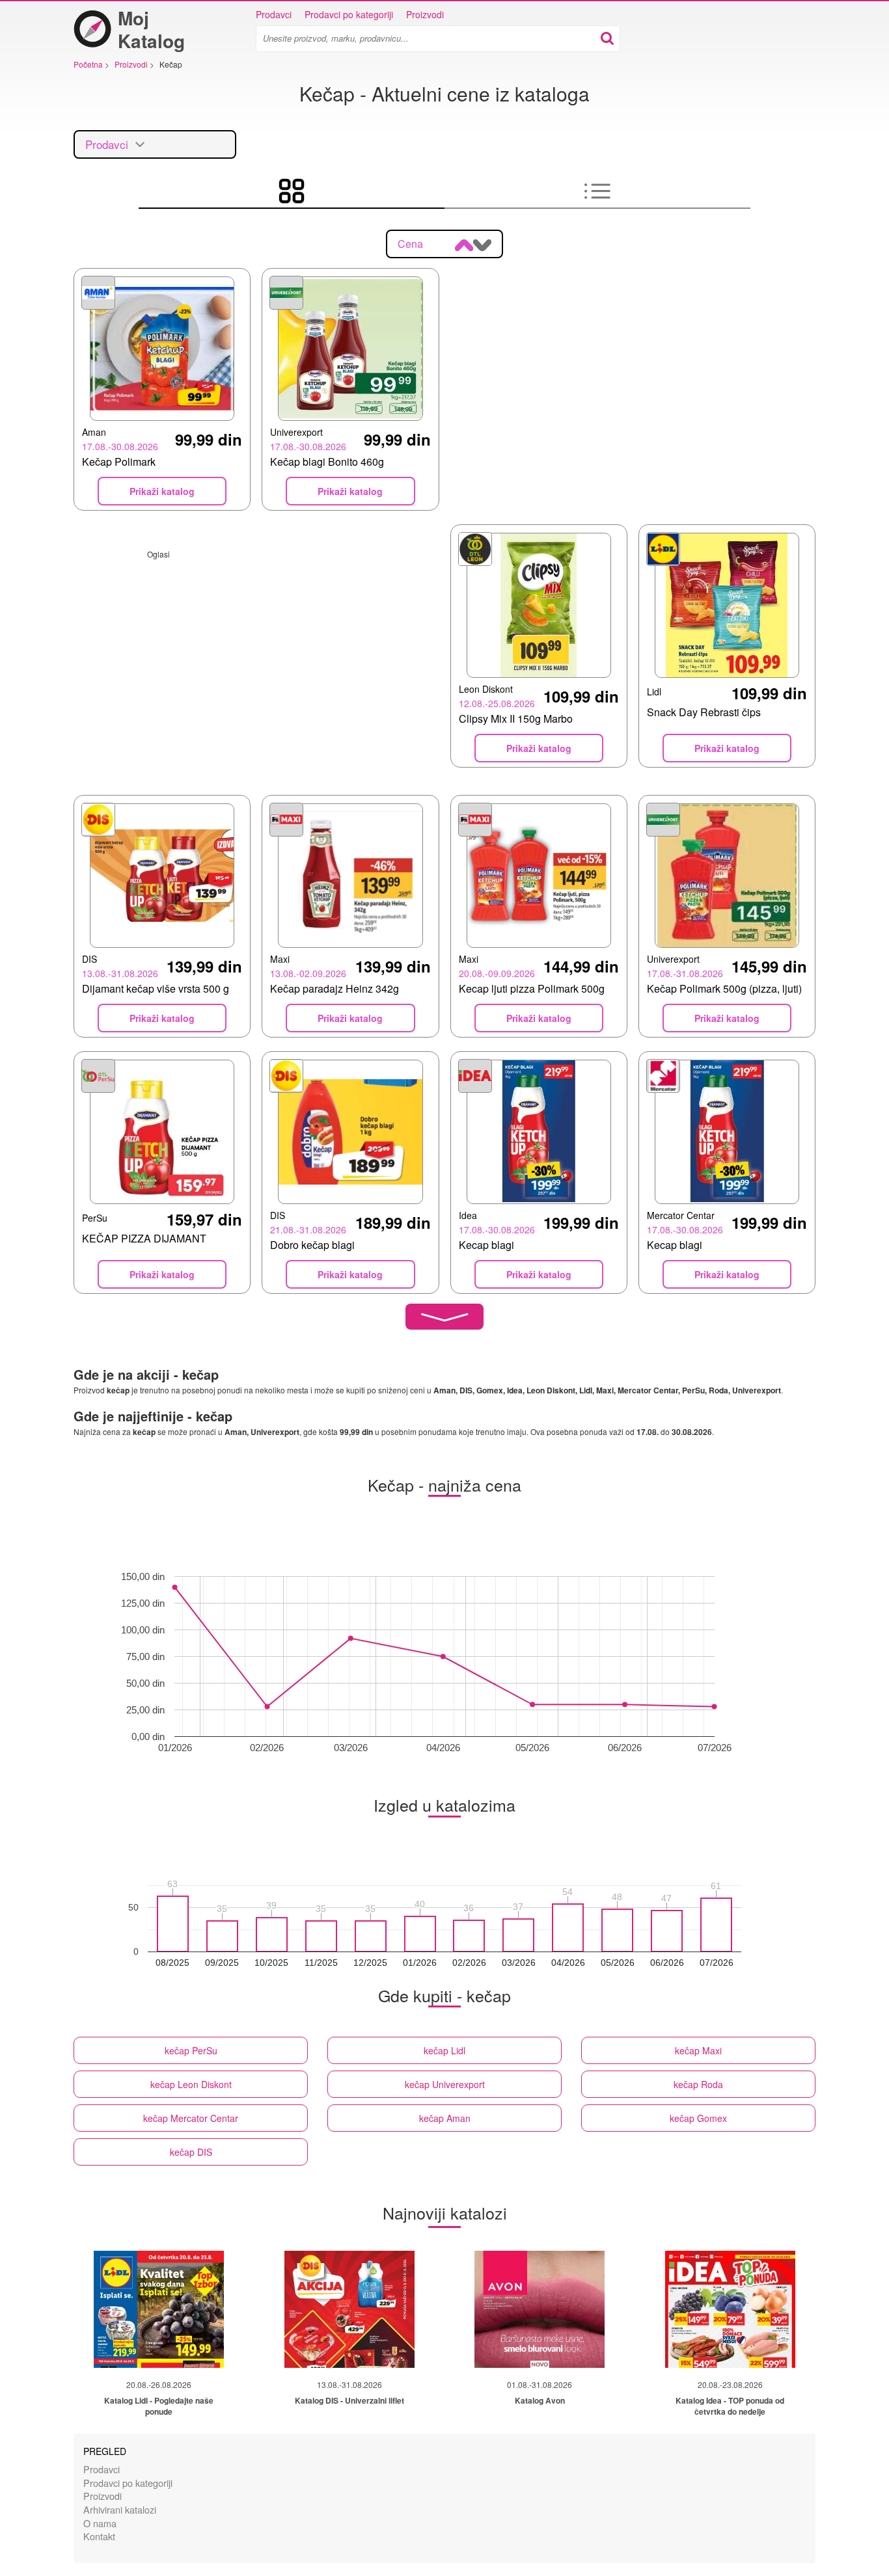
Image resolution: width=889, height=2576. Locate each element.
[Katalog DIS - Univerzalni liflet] (349, 2309)
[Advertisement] (256, 651)
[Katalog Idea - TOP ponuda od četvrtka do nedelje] (730, 2309)
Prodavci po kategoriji (349, 14)
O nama (100, 2523)
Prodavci (274, 14)
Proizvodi (425, 14)
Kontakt (99, 2536)
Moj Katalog (151, 29)
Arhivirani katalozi (120, 2509)
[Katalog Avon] (540, 2309)
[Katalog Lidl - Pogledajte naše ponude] (159, 2309)
